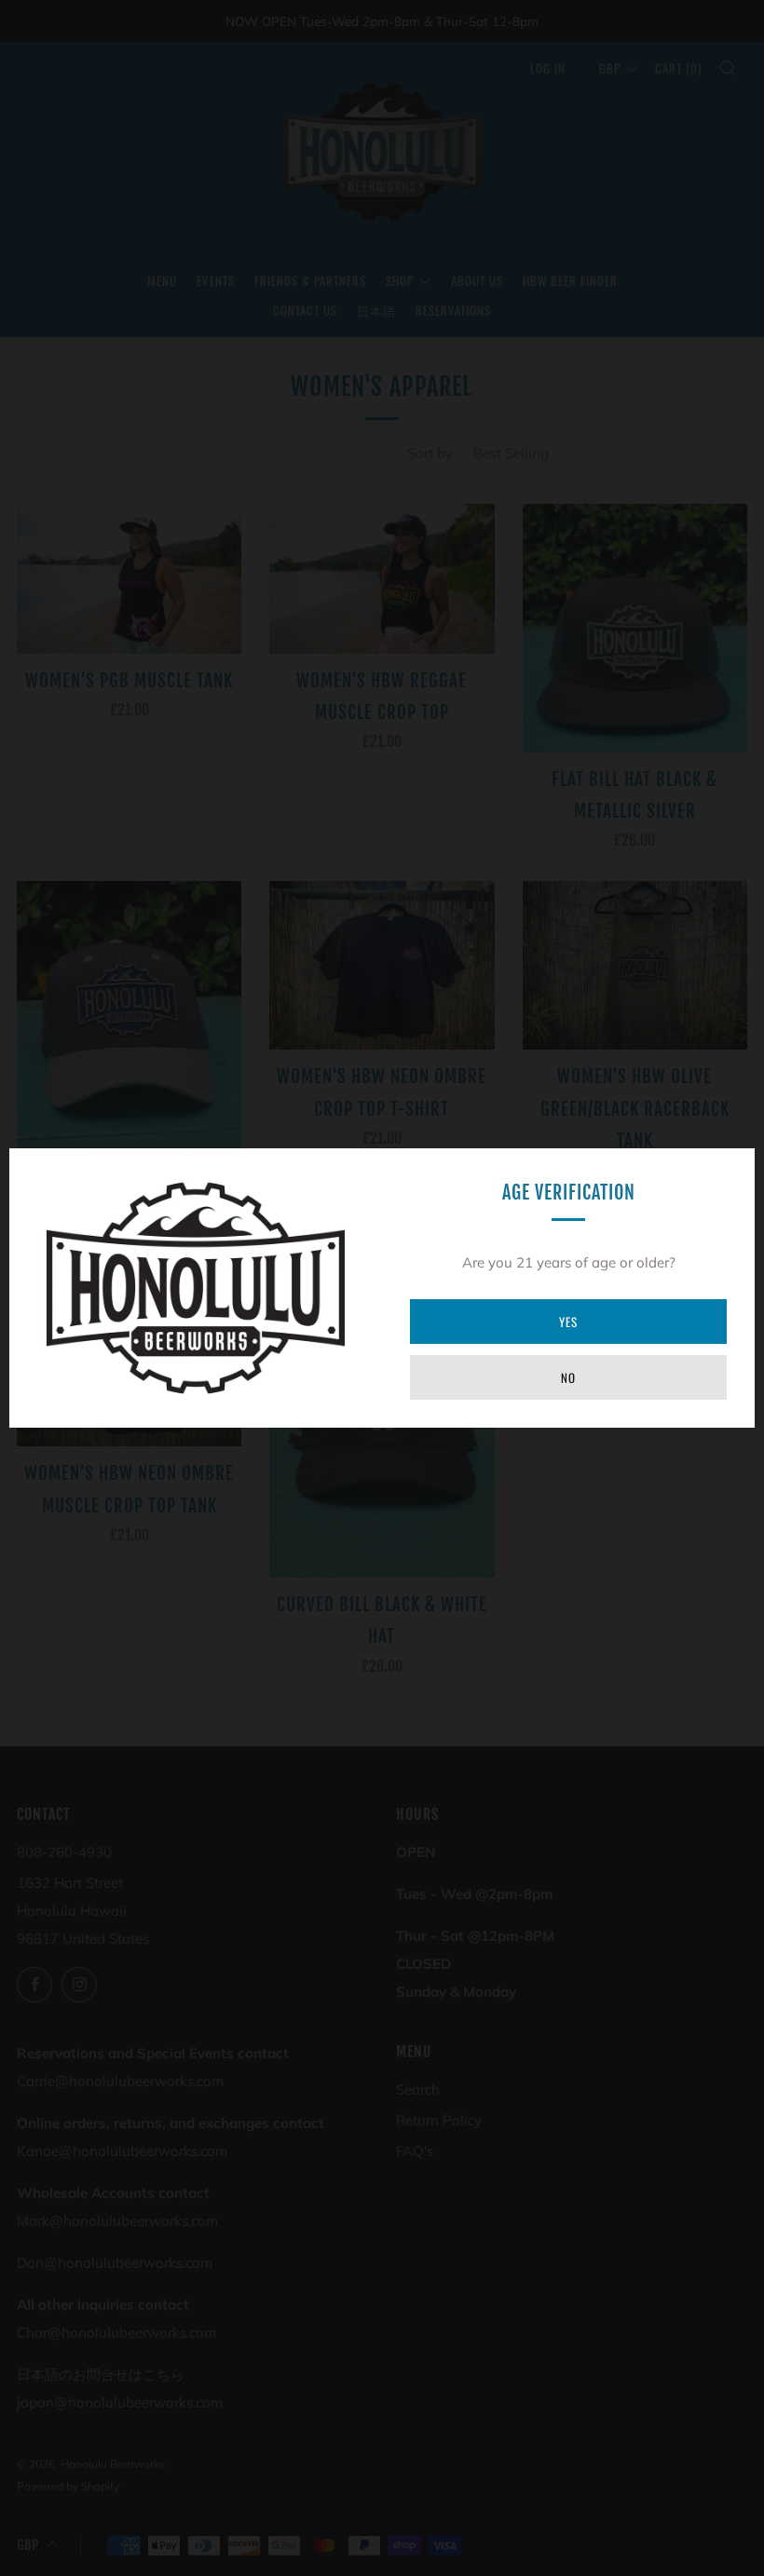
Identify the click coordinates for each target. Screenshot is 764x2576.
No (568, 1377)
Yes (568, 1322)
